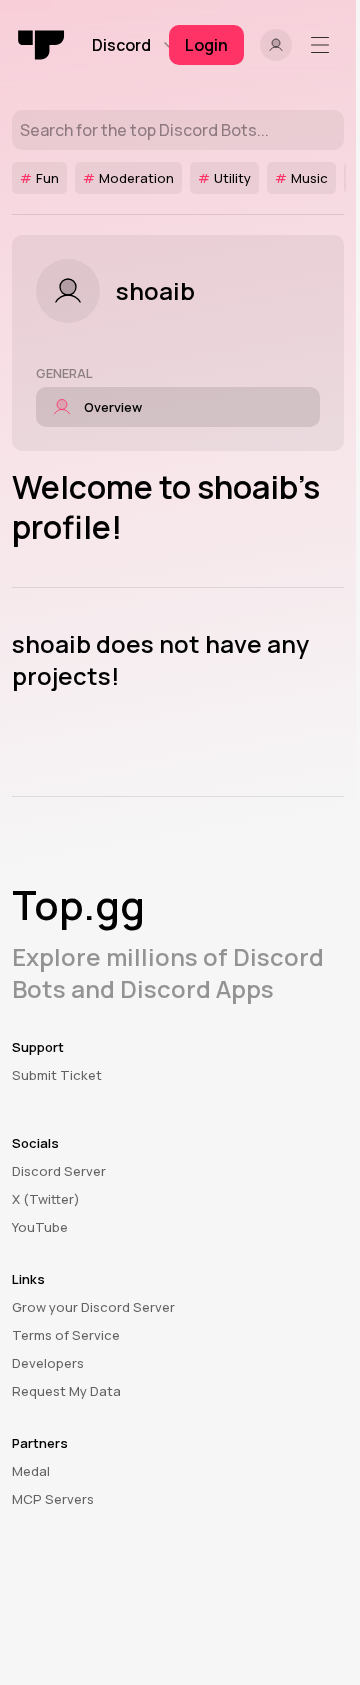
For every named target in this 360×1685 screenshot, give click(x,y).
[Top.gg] (42, 45)
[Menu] (324, 45)
